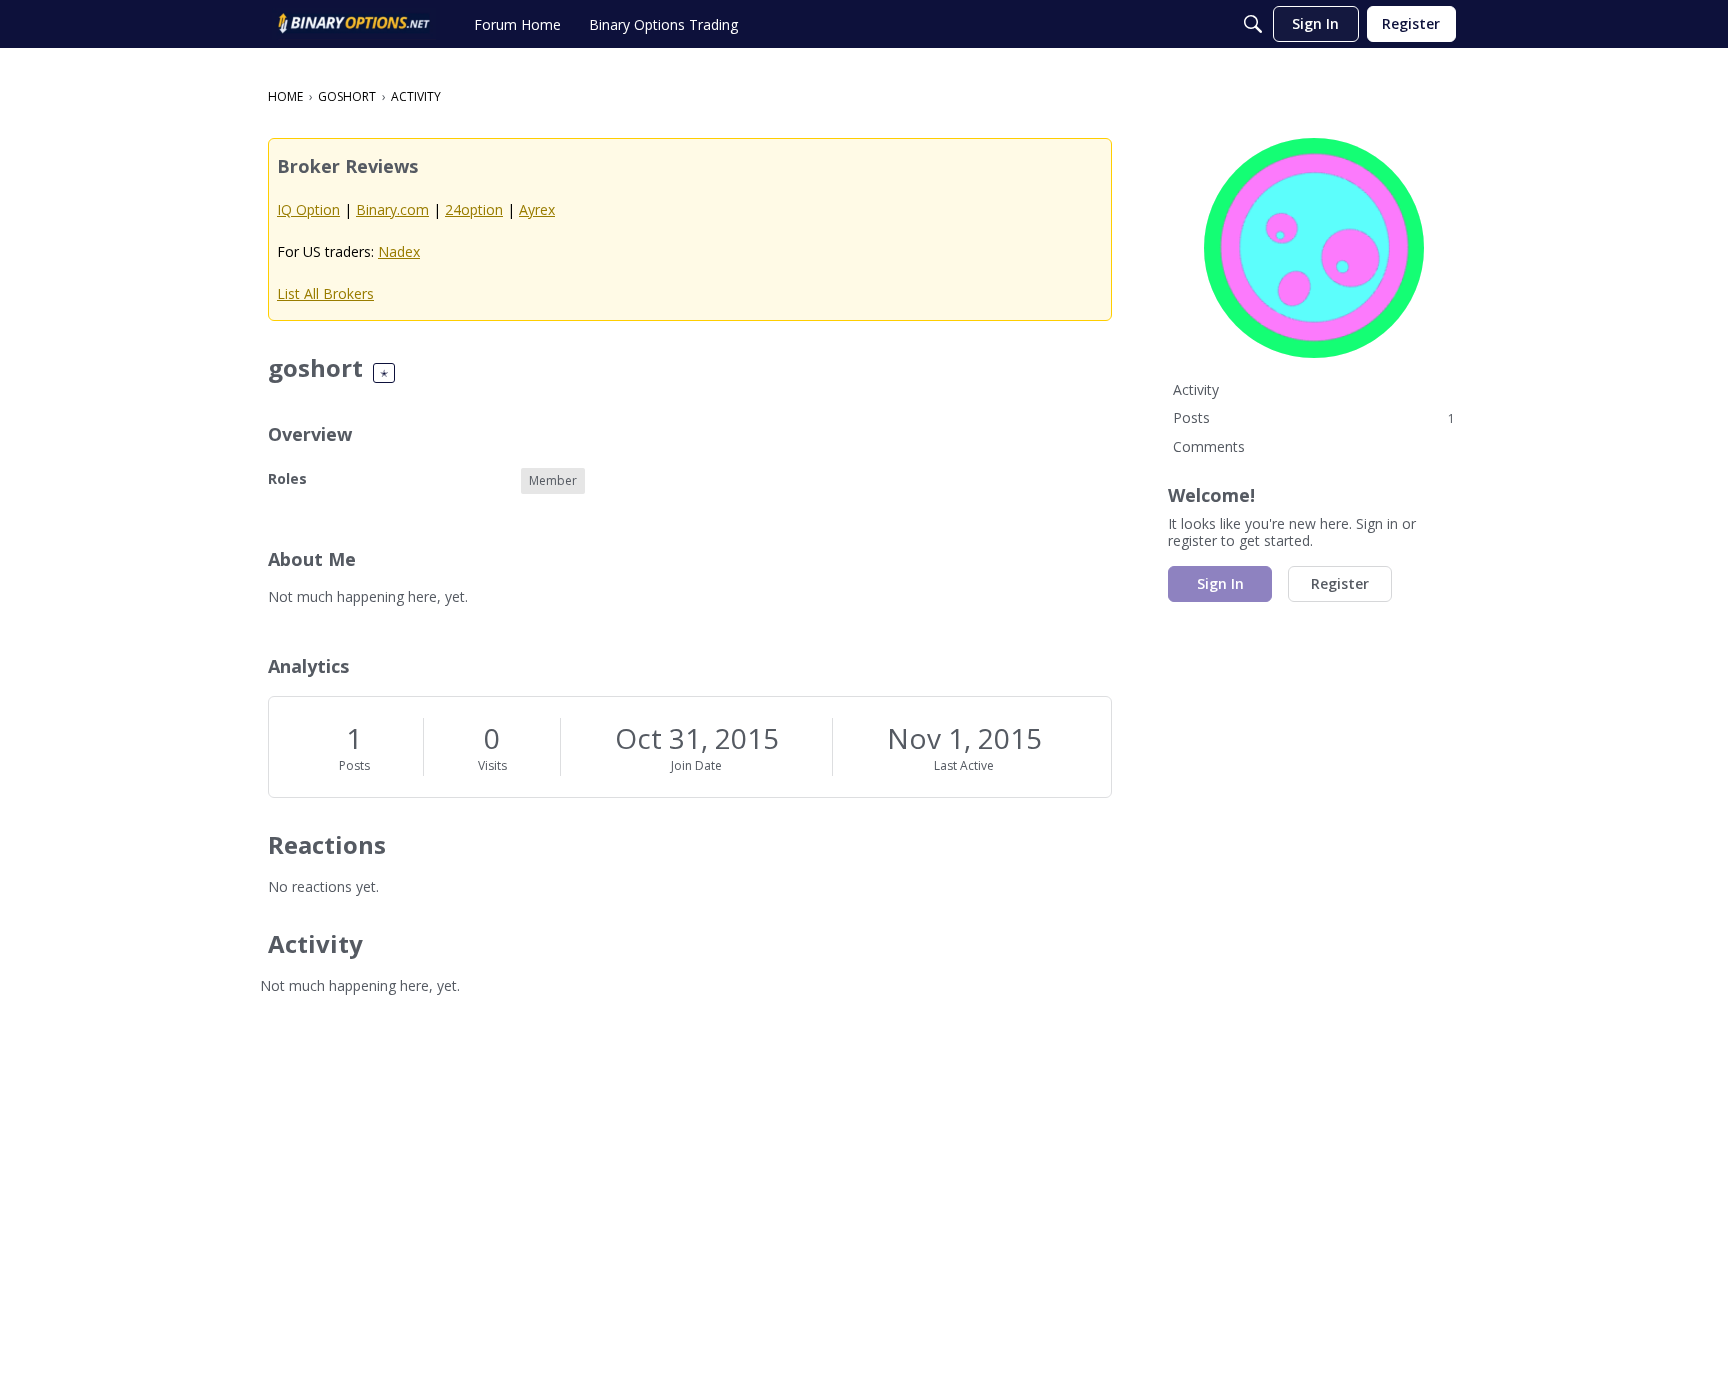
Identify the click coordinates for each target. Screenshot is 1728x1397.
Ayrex (537, 209)
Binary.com (392, 209)
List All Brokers (325, 293)
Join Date (696, 765)
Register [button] (1340, 583)
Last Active (964, 765)
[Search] (1253, 24)
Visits (492, 765)
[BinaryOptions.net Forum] (354, 24)
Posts (354, 765)
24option (474, 209)
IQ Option (308, 209)
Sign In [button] (1220, 583)
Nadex (399, 251)
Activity (1196, 389)
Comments (1209, 446)
